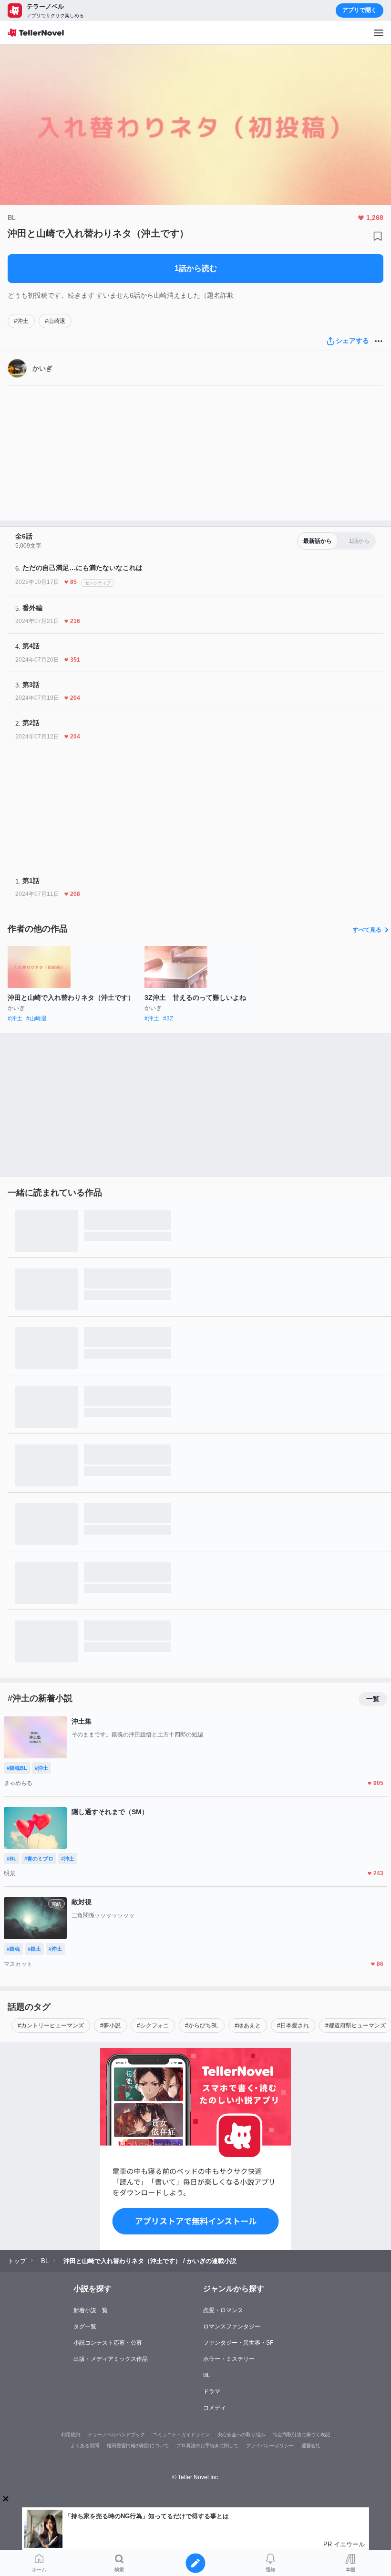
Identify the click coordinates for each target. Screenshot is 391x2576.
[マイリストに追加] (378, 236)
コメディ (215, 2408)
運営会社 (311, 2446)
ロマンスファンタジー (232, 2327)
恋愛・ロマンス (223, 2310)
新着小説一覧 (91, 2310)
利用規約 (71, 2435)
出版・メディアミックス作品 (111, 2359)
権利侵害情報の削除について (138, 2446)
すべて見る (367, 930)
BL (207, 2375)
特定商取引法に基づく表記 (301, 2435)
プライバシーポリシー (270, 2446)
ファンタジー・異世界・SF (238, 2343)
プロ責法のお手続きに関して (207, 2446)
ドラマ (212, 2391)
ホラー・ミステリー (229, 2359)
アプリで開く (360, 10)
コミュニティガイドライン (181, 2435)
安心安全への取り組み (241, 2435)
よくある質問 (85, 2446)
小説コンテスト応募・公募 (108, 2343)
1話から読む (196, 268)
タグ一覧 (85, 2327)
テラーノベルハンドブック (116, 2435)
